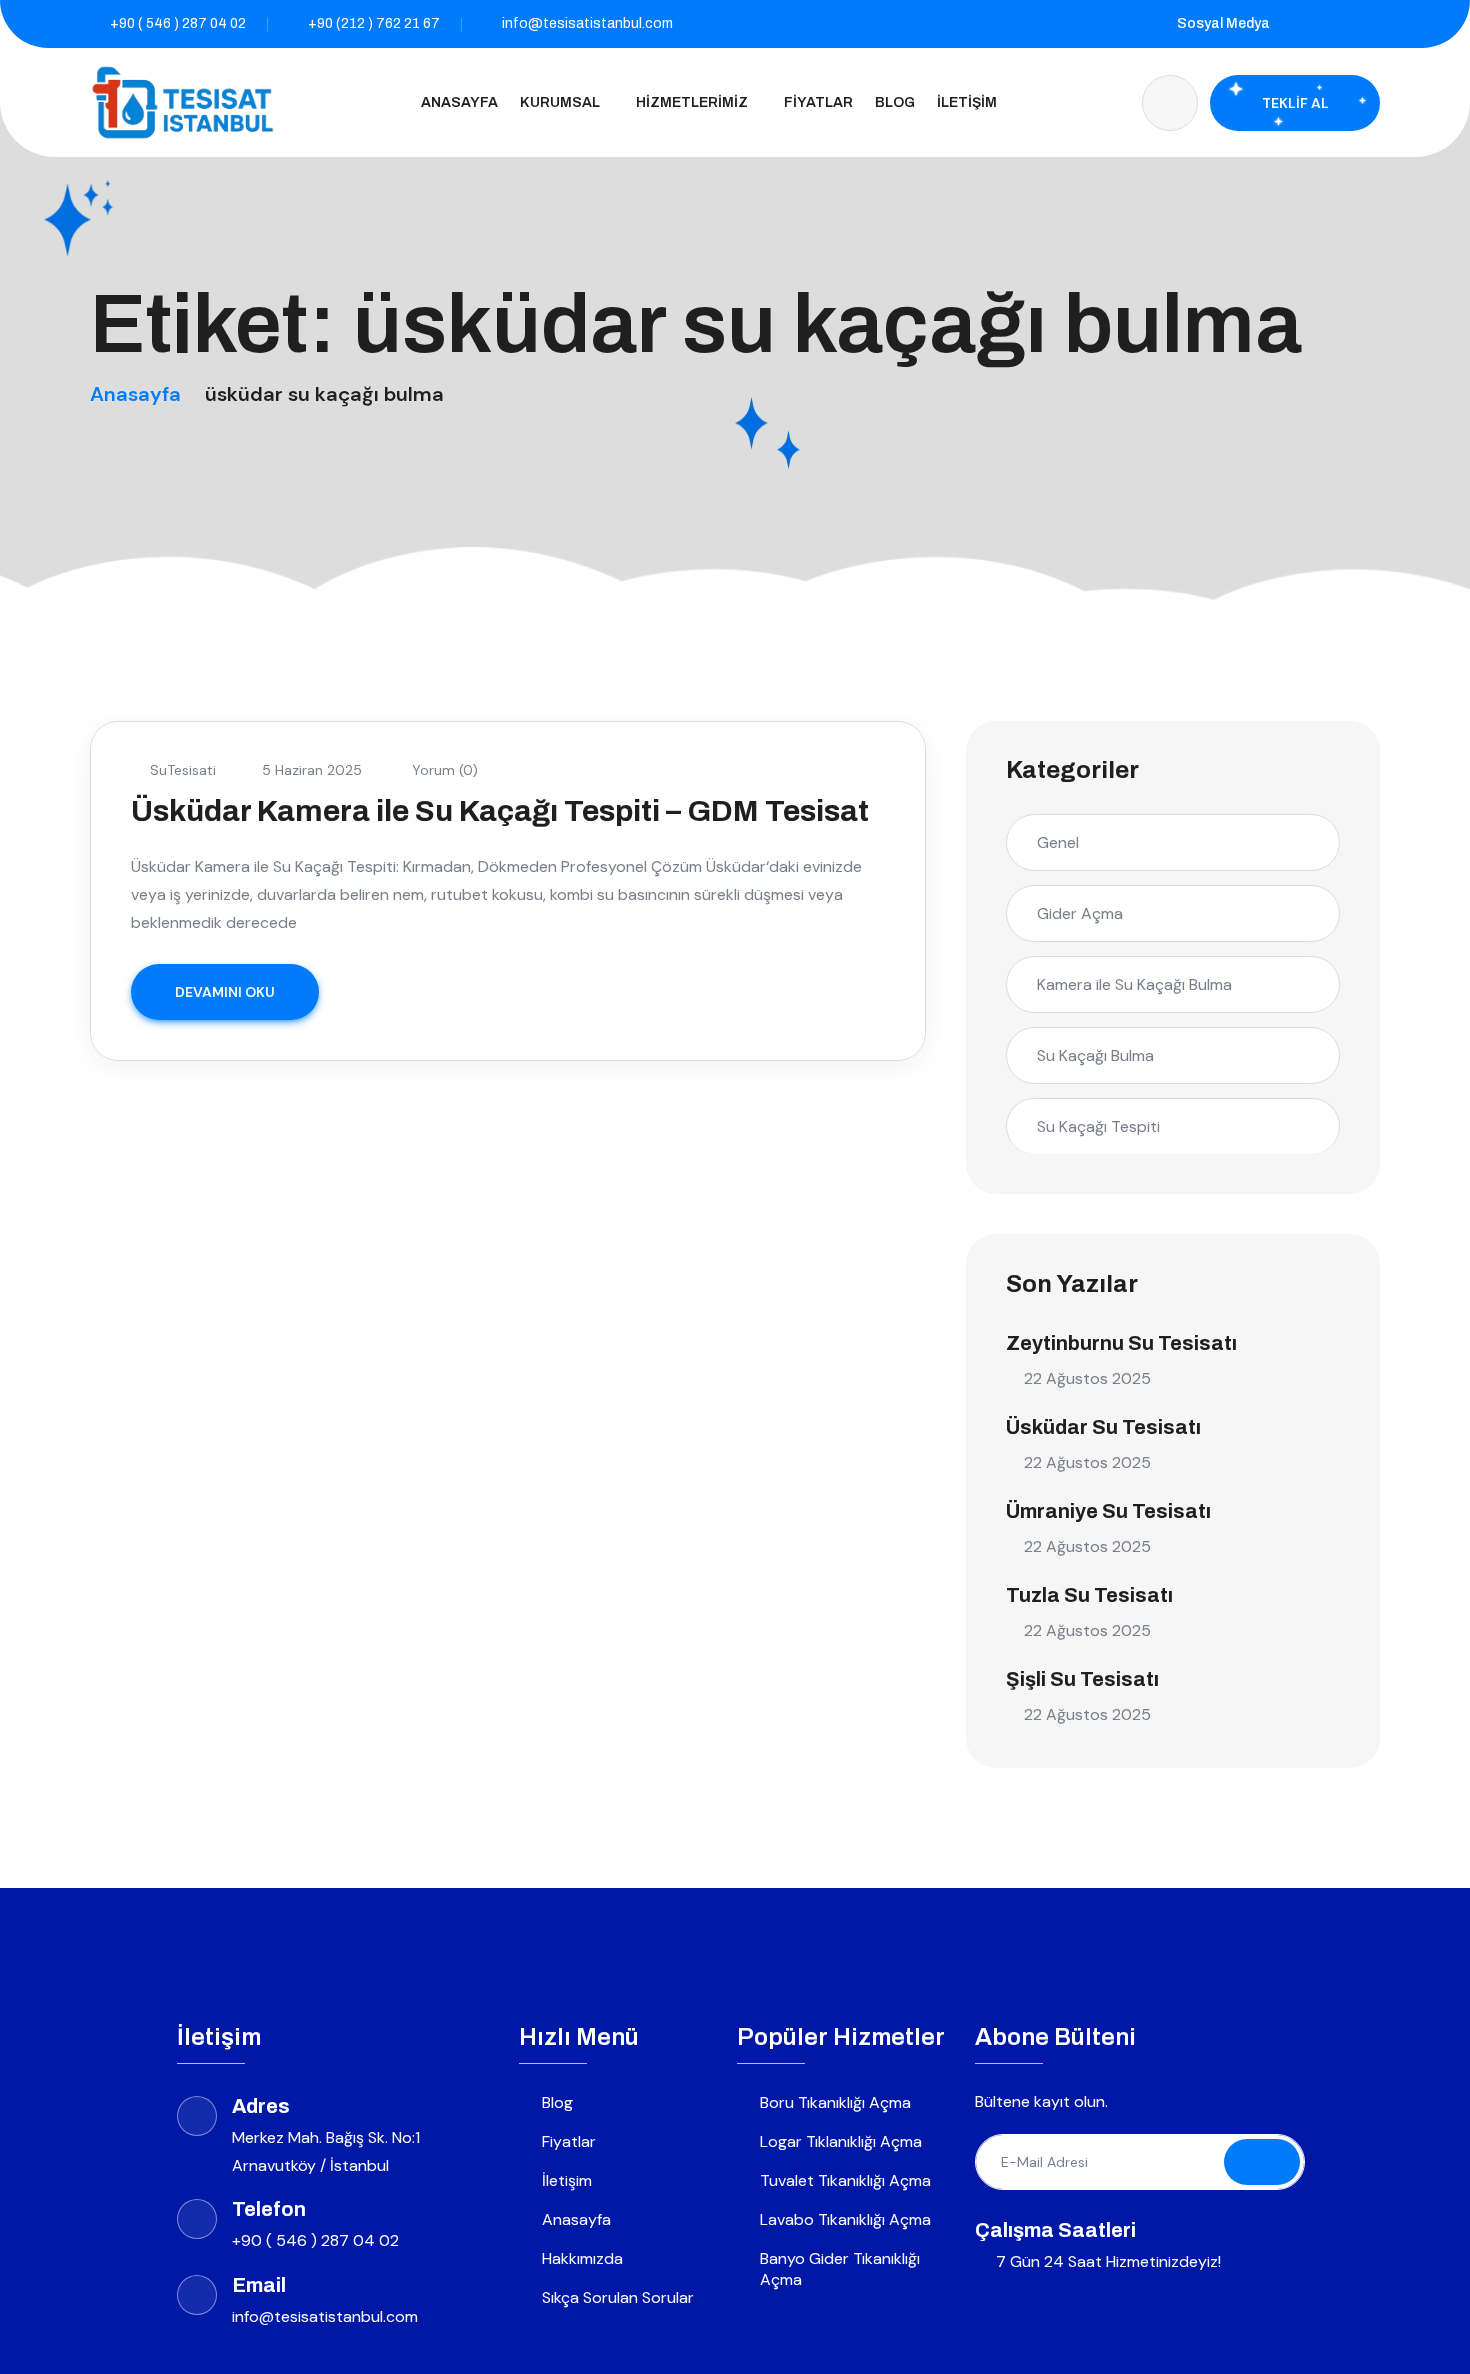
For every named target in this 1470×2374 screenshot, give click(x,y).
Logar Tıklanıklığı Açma (841, 2141)
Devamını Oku (225, 992)
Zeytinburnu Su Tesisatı (1121, 1343)
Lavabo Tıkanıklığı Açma (845, 2219)
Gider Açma (1080, 913)
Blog (895, 102)
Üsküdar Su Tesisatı (1103, 1427)
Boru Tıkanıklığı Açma (835, 2102)
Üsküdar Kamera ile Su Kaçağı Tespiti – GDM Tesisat (500, 811)
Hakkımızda (582, 2258)
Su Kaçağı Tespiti (1098, 1126)
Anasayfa (459, 102)
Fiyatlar (818, 102)
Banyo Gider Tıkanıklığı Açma (840, 2269)
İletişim (967, 102)
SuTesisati (183, 770)
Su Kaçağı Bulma (1095, 1055)
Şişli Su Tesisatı (1082, 1679)
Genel (1058, 842)
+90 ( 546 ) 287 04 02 (178, 23)
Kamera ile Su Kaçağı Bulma (1134, 984)
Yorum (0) (443, 770)
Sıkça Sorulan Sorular (618, 2297)
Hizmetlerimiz (692, 102)
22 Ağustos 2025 (1087, 1378)
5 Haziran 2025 (312, 770)
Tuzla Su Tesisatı (1089, 1595)
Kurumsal (560, 102)
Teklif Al (1295, 103)
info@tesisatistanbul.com (587, 23)
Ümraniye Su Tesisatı (1108, 1511)
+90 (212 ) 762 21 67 (374, 23)
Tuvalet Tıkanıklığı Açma (845, 2180)
